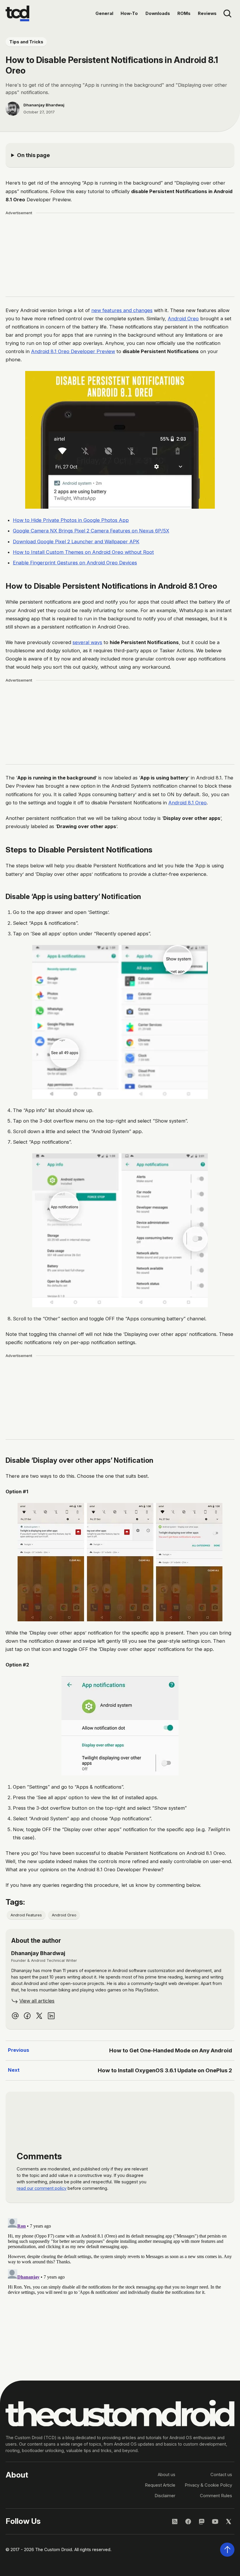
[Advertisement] (120, 255)
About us (167, 2475)
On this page (33, 155)
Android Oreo (183, 319)
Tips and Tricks (26, 42)
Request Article (160, 2485)
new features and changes (122, 310)
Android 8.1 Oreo (187, 803)
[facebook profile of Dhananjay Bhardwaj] (27, 2016)
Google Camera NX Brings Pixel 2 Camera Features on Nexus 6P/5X (91, 531)
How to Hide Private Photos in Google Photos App (71, 520)
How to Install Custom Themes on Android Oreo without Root (83, 552)
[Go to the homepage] (17, 13)
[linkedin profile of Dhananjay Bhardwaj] (51, 2016)
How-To (129, 13)
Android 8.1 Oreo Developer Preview (73, 351)
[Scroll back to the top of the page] (227, 2550)
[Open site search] (227, 14)
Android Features (26, 1915)
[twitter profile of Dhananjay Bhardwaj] (39, 2016)
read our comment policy (42, 2188)
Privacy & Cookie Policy (208, 2485)
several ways (87, 642)
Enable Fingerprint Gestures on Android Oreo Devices (75, 563)
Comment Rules (216, 2496)
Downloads (158, 13)
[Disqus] (120, 2289)
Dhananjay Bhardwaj (44, 105)
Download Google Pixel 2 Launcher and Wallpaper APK (76, 542)
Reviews (207, 13)
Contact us (221, 2475)
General (104, 13)
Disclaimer (165, 2496)
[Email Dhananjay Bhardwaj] (15, 2016)
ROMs (184, 13)
